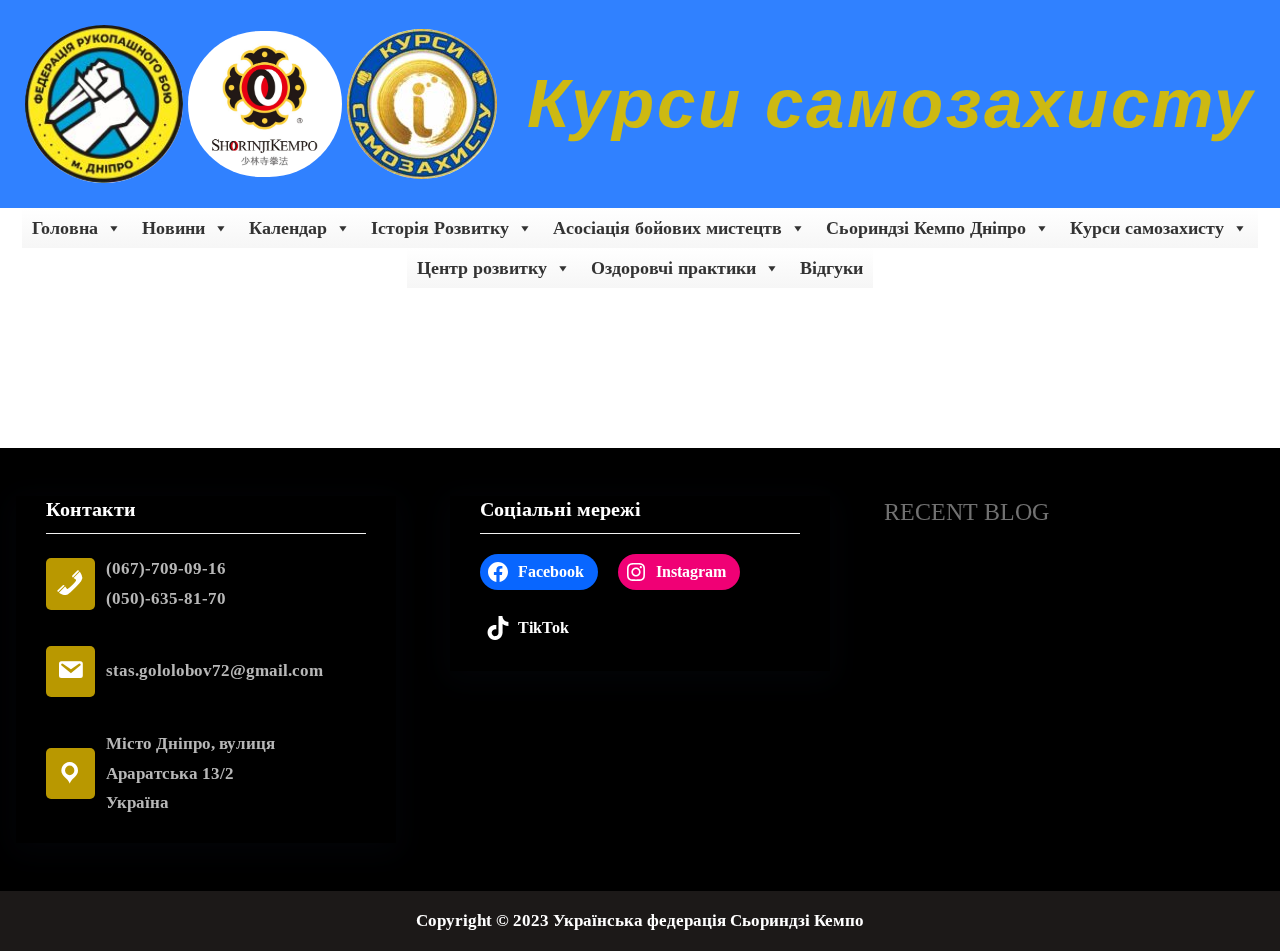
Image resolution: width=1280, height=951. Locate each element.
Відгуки (831, 268)
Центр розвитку (482, 268)
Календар (288, 228)
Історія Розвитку (440, 228)
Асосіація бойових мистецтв (667, 228)
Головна (65, 228)
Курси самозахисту (891, 103)
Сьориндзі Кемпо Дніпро (926, 228)
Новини (173, 228)
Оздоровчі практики (673, 268)
